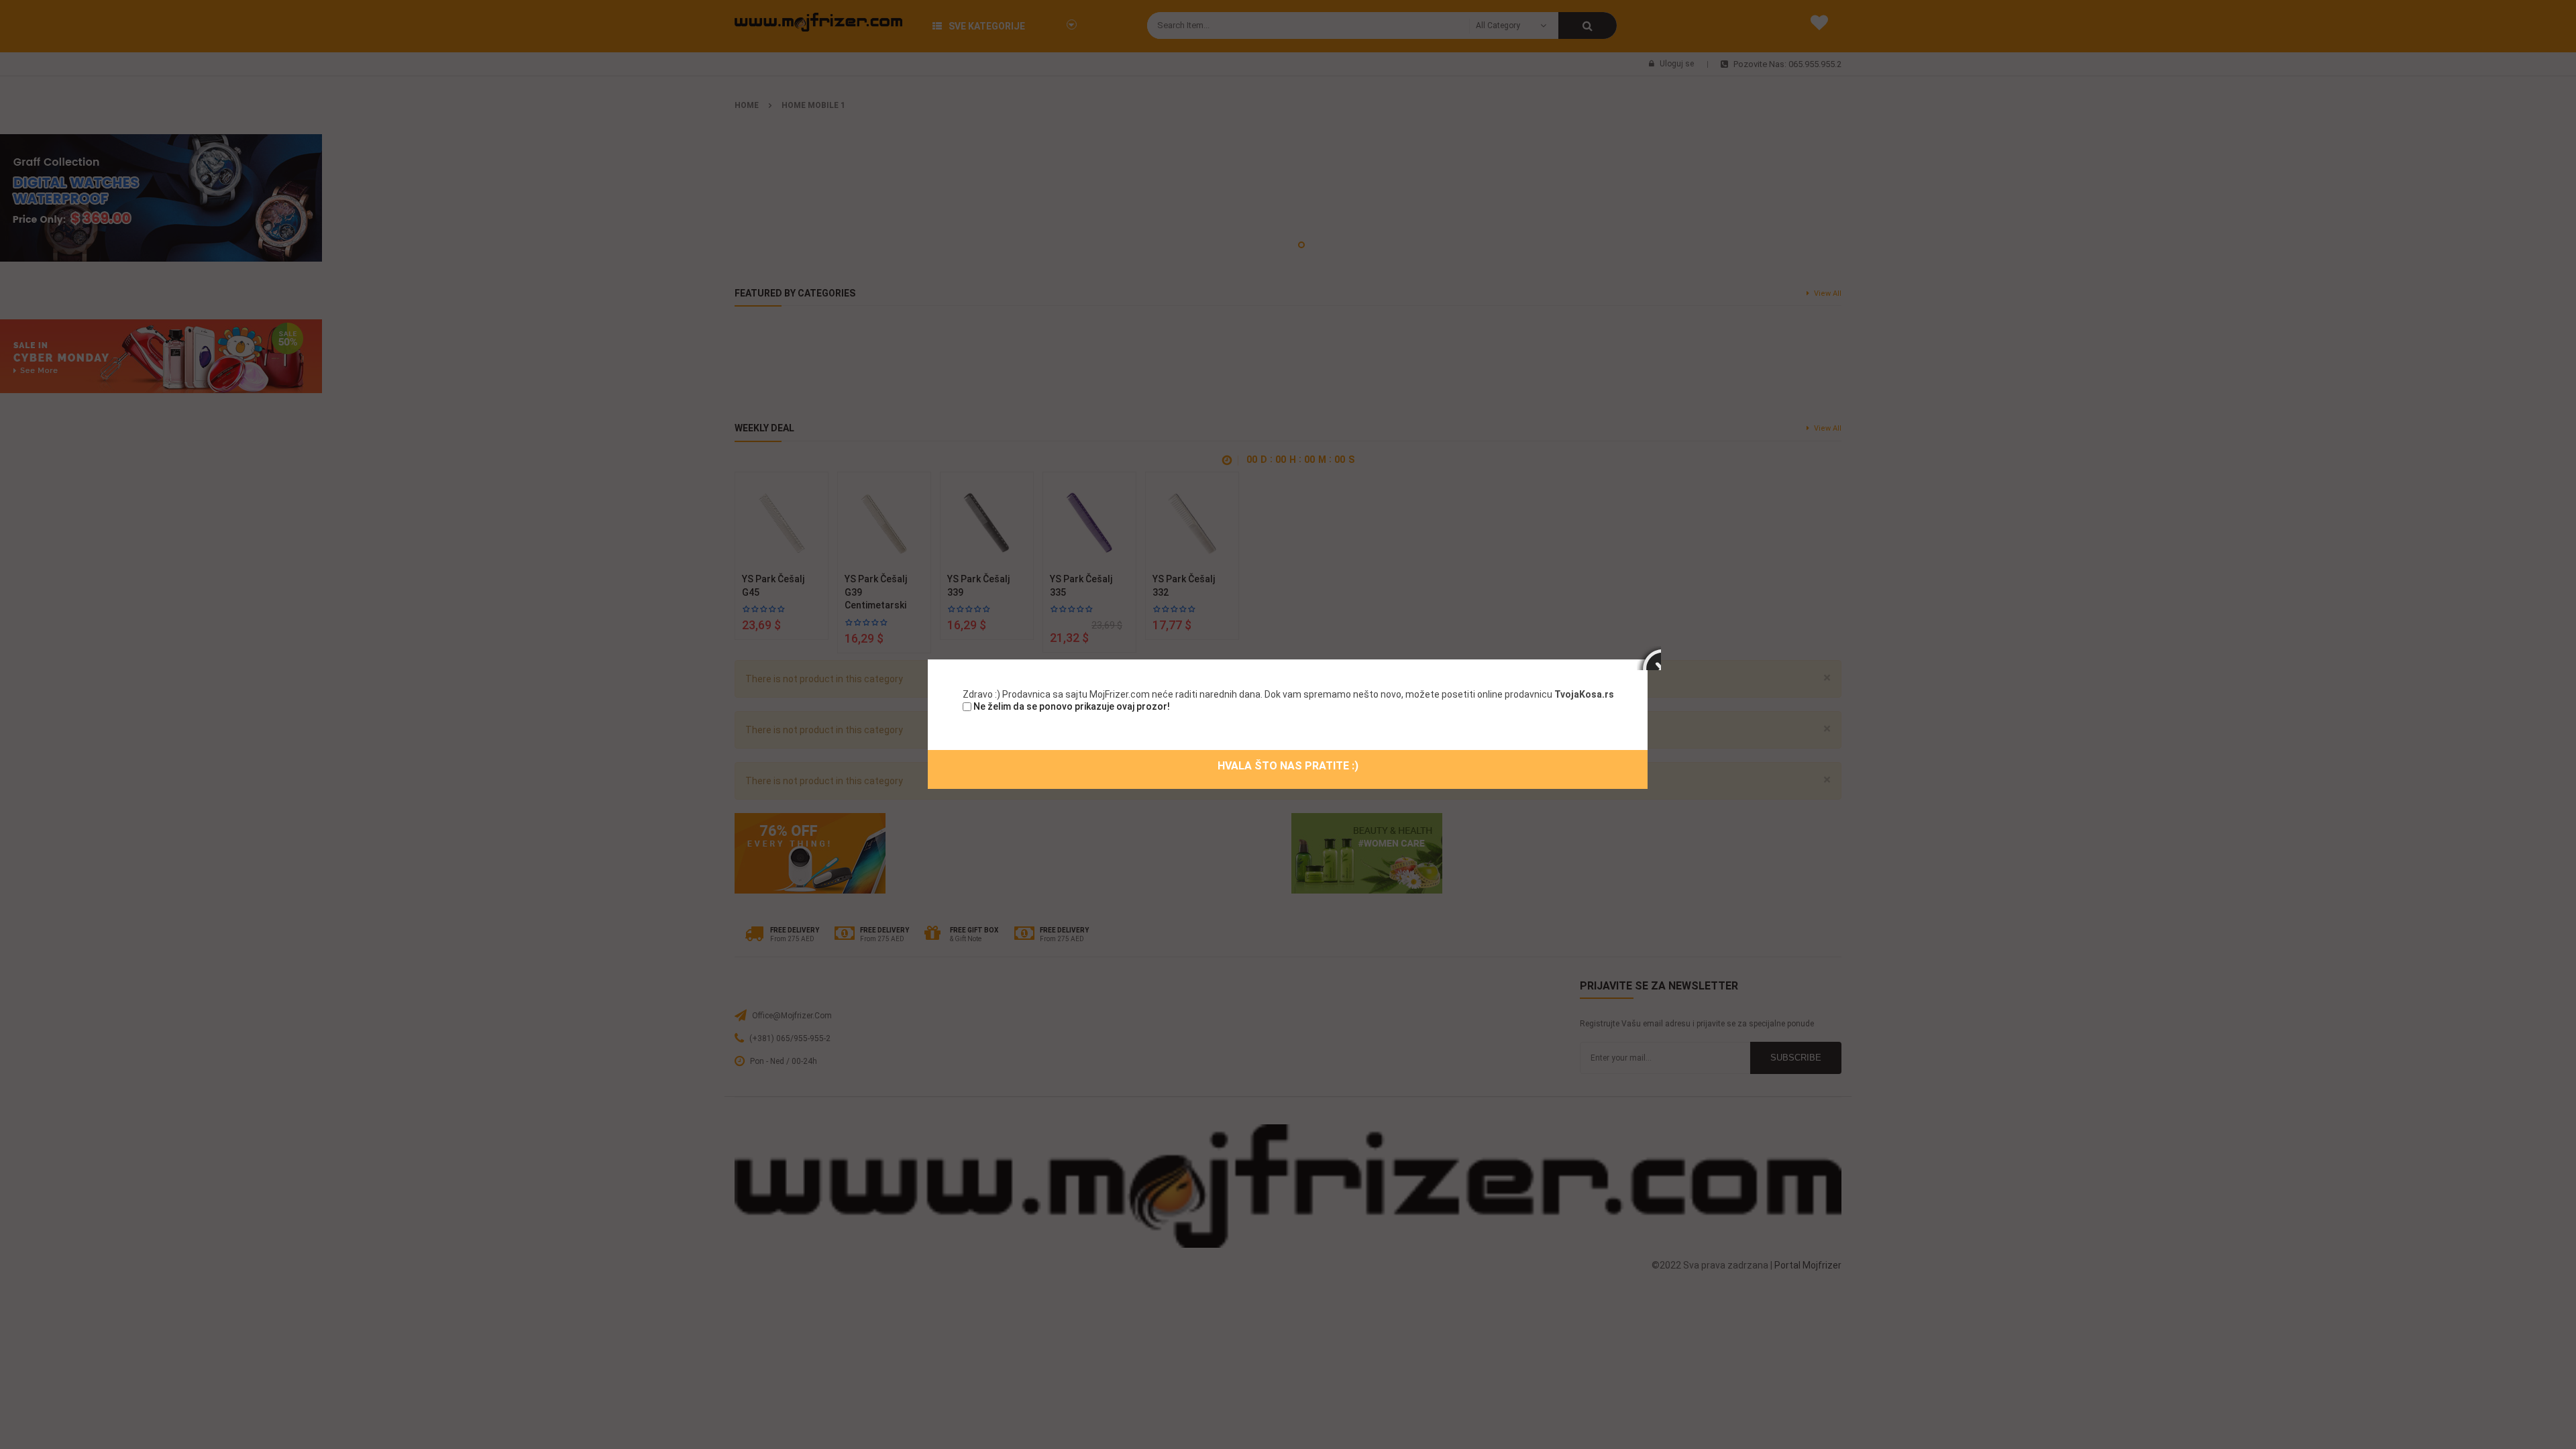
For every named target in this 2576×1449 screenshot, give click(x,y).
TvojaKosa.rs (1584, 694)
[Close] (1649, 658)
